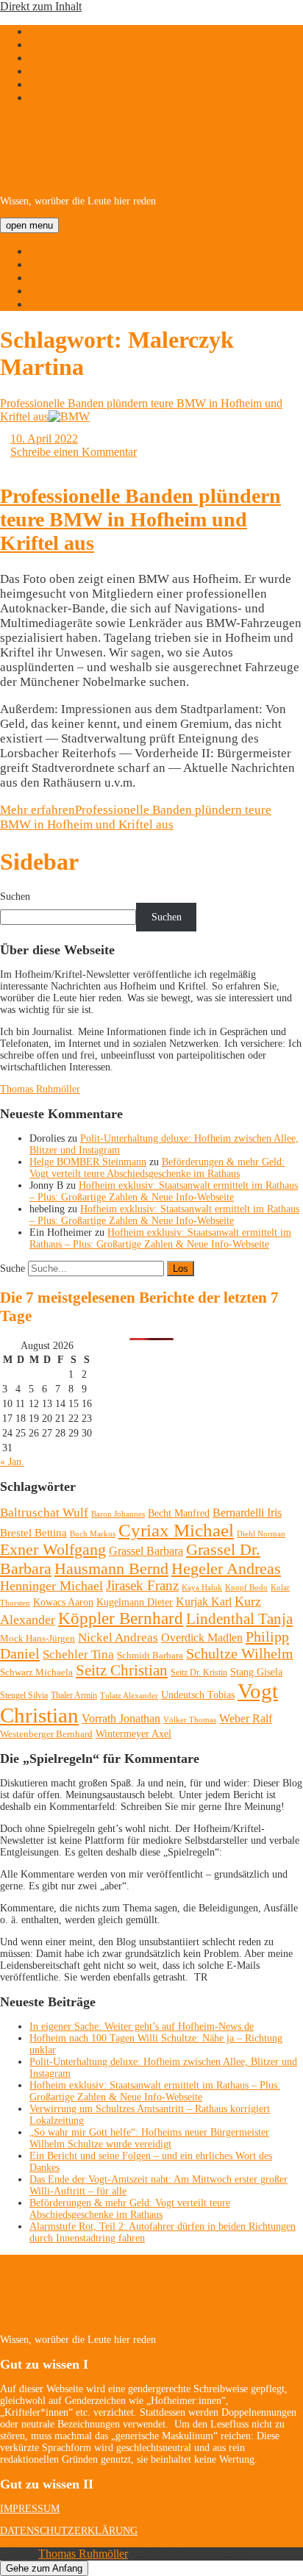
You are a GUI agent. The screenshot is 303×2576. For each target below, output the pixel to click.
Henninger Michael (51, 1586)
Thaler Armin (74, 1695)
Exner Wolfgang (53, 1550)
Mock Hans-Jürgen (38, 1638)
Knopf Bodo (246, 1587)
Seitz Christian (122, 1670)
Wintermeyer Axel (133, 1734)
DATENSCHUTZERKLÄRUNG (69, 2531)
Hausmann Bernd (111, 1568)
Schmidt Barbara (150, 1655)
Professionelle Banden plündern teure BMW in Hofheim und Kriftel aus (140, 519)
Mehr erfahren (136, 817)
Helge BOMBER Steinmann (88, 1162)
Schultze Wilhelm (240, 1654)
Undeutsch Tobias (198, 1695)
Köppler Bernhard (121, 1618)
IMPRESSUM (30, 2509)
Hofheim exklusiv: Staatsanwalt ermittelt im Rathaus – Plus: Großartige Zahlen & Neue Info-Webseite (164, 1191)
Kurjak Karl (204, 1602)
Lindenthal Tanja (239, 1619)
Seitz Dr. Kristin (199, 1672)
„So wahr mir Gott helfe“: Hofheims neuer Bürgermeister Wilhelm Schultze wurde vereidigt (149, 2138)
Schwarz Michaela (36, 1672)
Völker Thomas (190, 1720)
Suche (13, 1269)
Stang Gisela (256, 1672)
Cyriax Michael (176, 1530)
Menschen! (55, 291)
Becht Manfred (179, 1513)
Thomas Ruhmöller (40, 1089)
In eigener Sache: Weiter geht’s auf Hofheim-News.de (142, 2026)
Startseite (50, 251)
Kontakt (48, 304)
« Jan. (12, 1462)
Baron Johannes (118, 1514)
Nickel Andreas (118, 1638)
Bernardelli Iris (247, 1513)
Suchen (15, 897)
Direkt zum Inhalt (41, 6)
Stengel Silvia (24, 1695)
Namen (46, 278)
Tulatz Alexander (129, 1695)
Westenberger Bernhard (46, 1734)
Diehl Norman (261, 1534)
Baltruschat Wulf (44, 1513)
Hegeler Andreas (226, 1569)
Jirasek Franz (142, 1586)
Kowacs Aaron (63, 1602)
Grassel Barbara (146, 1551)
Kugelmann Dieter (135, 1602)
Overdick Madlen (202, 1638)
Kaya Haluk (202, 1587)
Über (41, 264)
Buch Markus (93, 1534)
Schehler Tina (78, 1654)
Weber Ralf (246, 1718)
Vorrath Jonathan (121, 1718)
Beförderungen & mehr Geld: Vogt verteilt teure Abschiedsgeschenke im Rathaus (157, 1168)
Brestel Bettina (33, 1533)
